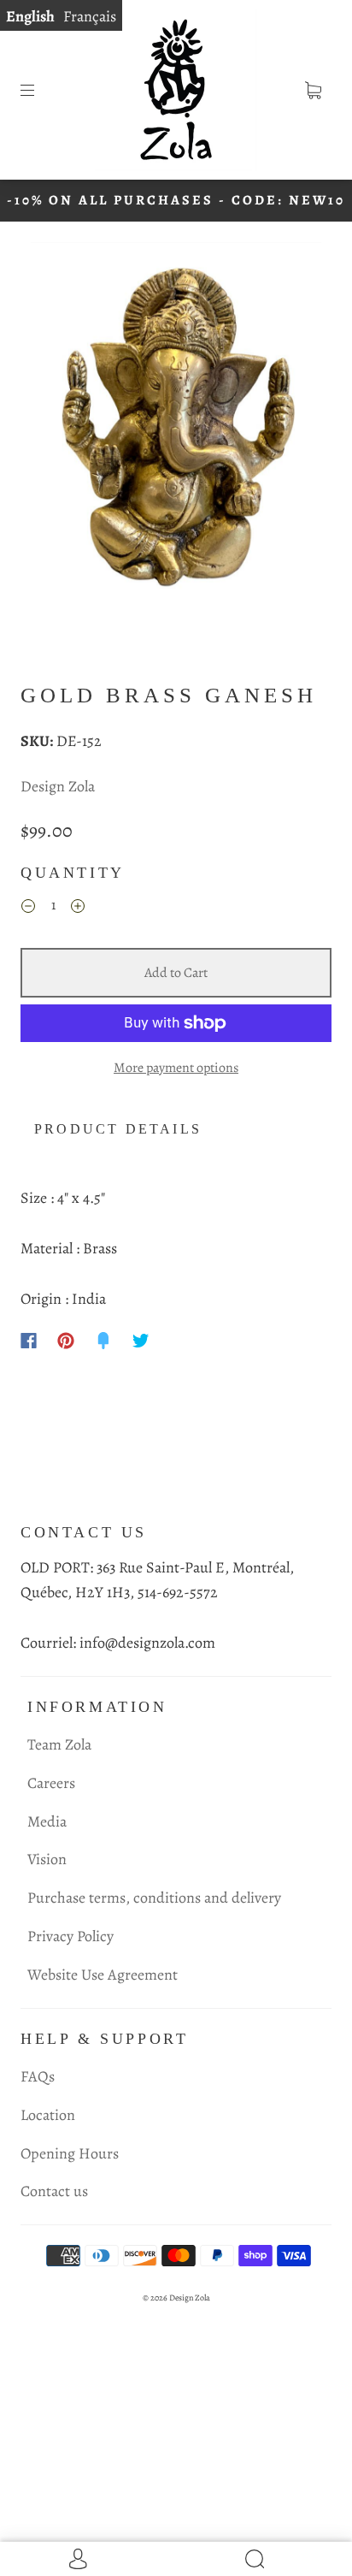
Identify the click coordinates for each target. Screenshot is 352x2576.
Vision (47, 1859)
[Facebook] (29, 1341)
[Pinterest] (66, 1341)
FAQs (38, 2076)
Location (48, 2115)
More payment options (176, 1068)
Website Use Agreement (103, 1975)
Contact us (54, 2191)
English (30, 16)
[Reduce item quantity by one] (28, 909)
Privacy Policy (70, 1936)
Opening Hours (70, 2153)
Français (90, 16)
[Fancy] (103, 1341)
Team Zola (59, 1744)
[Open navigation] (39, 90)
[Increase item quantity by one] (78, 909)
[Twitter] (141, 1341)
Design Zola (58, 786)
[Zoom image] (176, 435)
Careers (51, 1783)
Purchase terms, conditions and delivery (154, 1898)
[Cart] (313, 90)
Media (47, 1821)
